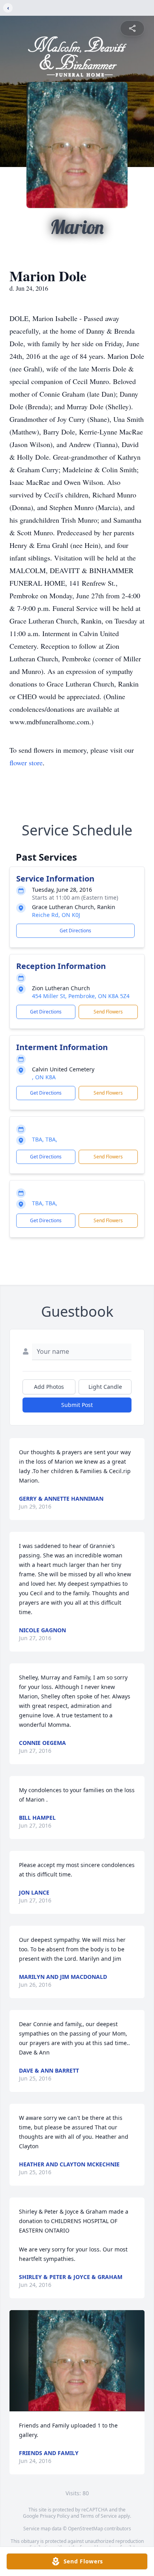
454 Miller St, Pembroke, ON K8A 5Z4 (81, 996)
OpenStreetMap (85, 2529)
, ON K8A (44, 1077)
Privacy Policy (55, 2516)
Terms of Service (99, 2516)
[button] (77, 2361)
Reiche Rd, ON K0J (56, 915)
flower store (26, 763)
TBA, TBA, (45, 1139)
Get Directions (75, 931)
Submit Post (77, 1405)
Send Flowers (108, 1012)
